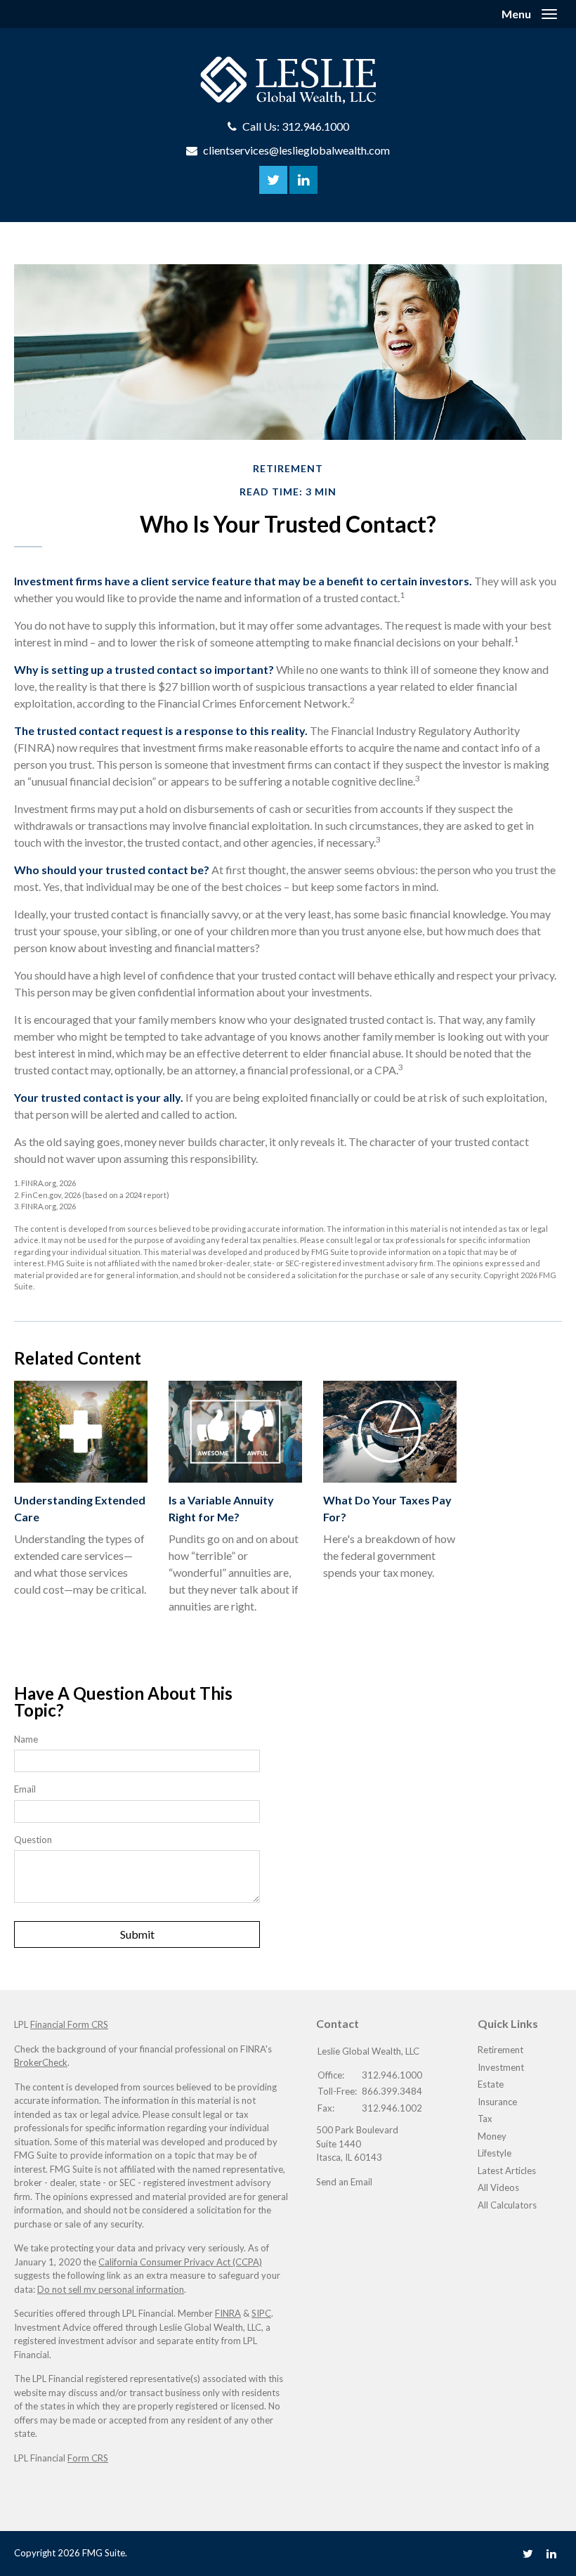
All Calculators (507, 2205)
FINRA (228, 2313)
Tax (485, 2119)
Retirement (500, 2050)
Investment (501, 2067)
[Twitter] (528, 2553)
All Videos (498, 2187)
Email (25, 1789)
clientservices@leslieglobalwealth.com (296, 150)
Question (33, 1840)
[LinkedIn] (551, 2553)
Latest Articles (507, 2171)
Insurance (497, 2102)
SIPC (261, 2313)
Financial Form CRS (69, 2024)
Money (492, 2136)
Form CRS (88, 2458)
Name (26, 1739)
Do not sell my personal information (111, 2289)
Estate (491, 2084)
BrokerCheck (41, 2062)
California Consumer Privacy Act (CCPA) (180, 2262)
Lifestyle (495, 2153)
